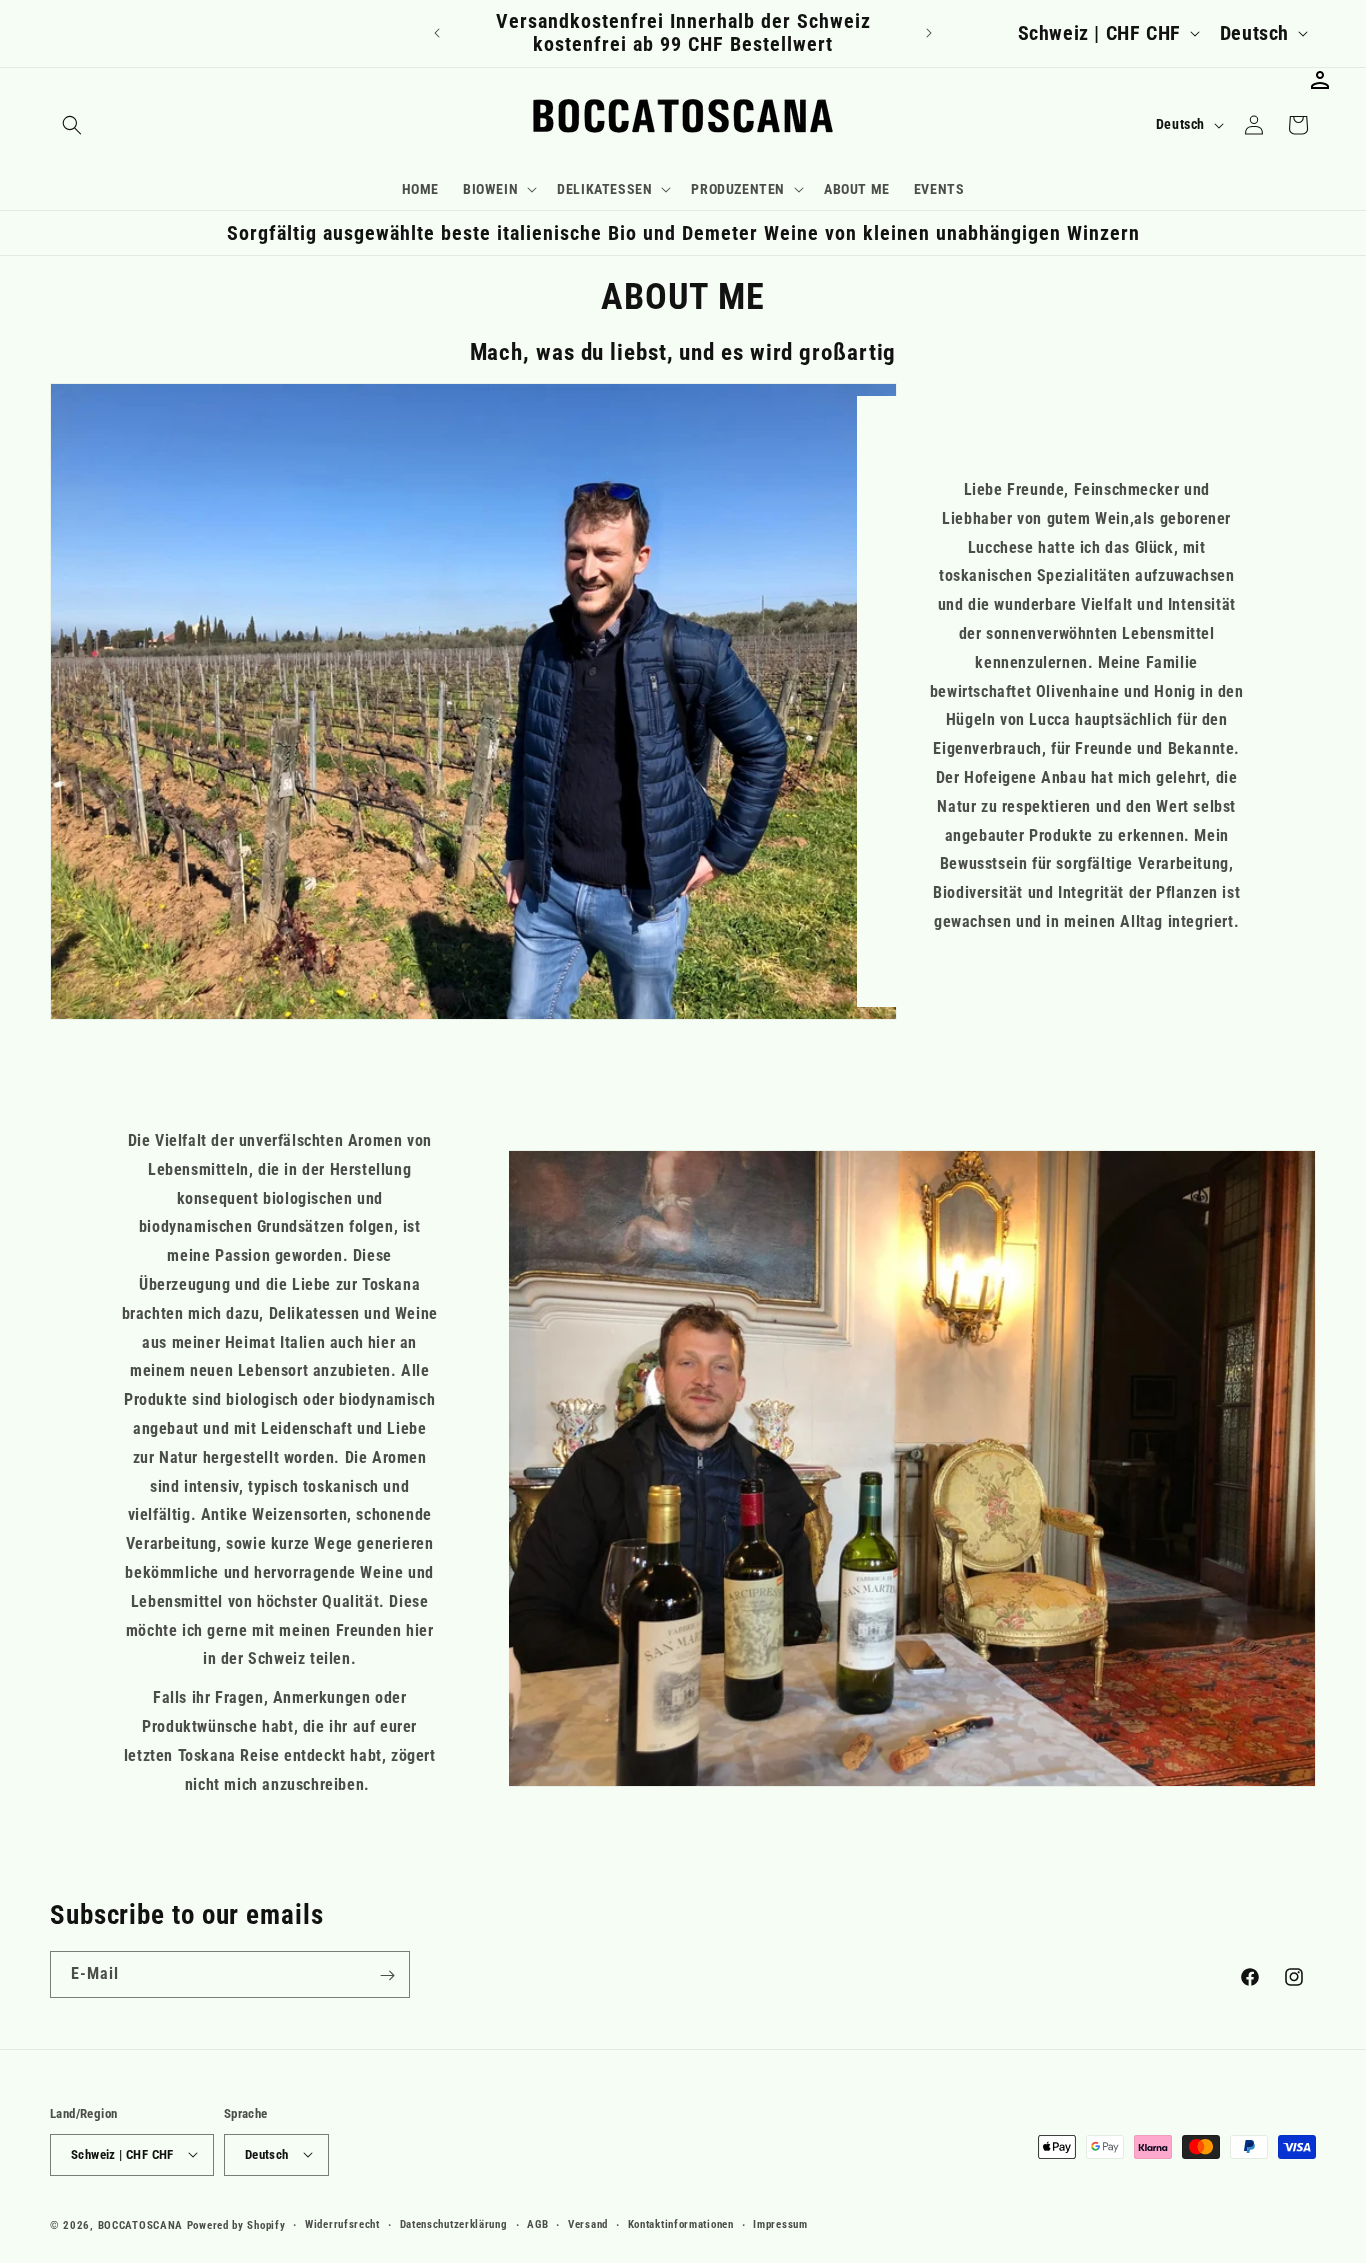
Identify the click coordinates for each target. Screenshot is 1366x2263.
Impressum (780, 2223)
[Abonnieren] (387, 1975)
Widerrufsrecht (342, 2223)
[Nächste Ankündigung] (929, 33)
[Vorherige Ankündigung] (437, 33)
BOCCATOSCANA (140, 2224)
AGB (537, 2223)
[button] (72, 125)
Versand (588, 2223)
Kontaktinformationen (681, 2223)
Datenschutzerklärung (454, 2223)
